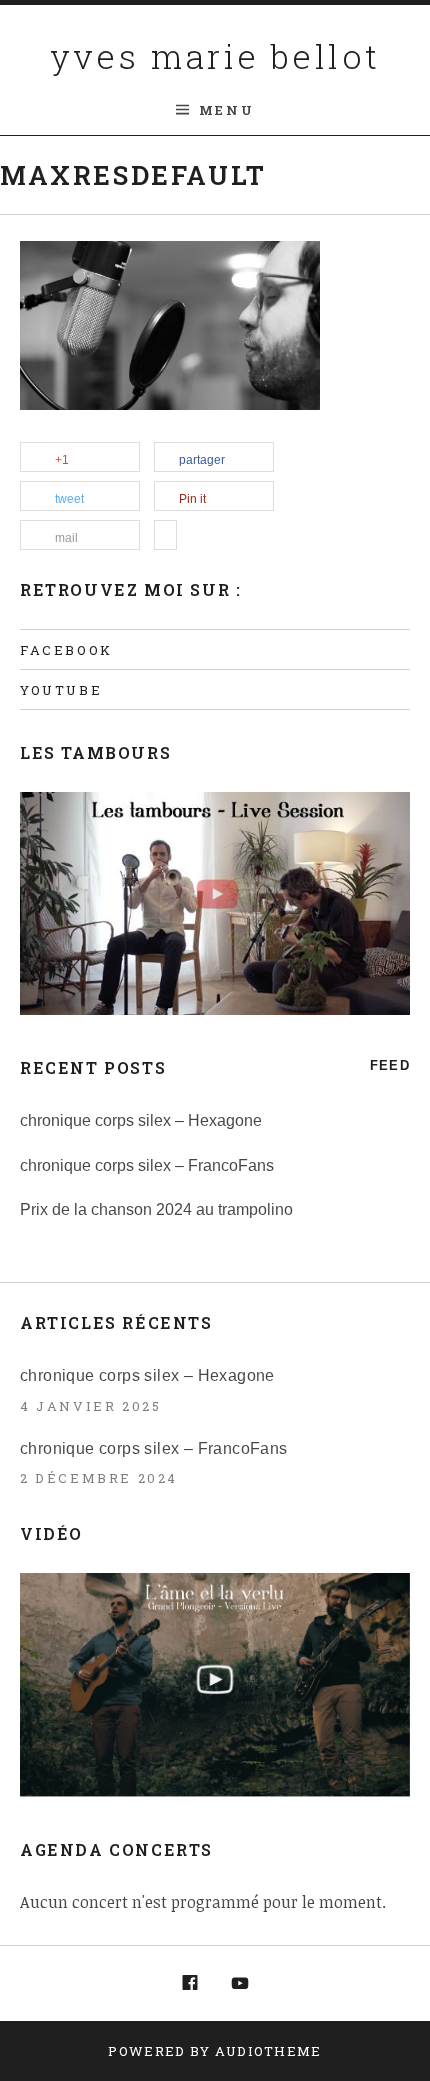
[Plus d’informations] (165, 536)
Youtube (61, 690)
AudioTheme (268, 2051)
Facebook (66, 650)
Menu (226, 110)
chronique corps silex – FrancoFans (147, 1165)
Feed (390, 1065)
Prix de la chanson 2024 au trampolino (156, 1209)
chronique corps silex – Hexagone (141, 1120)
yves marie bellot (215, 55)
